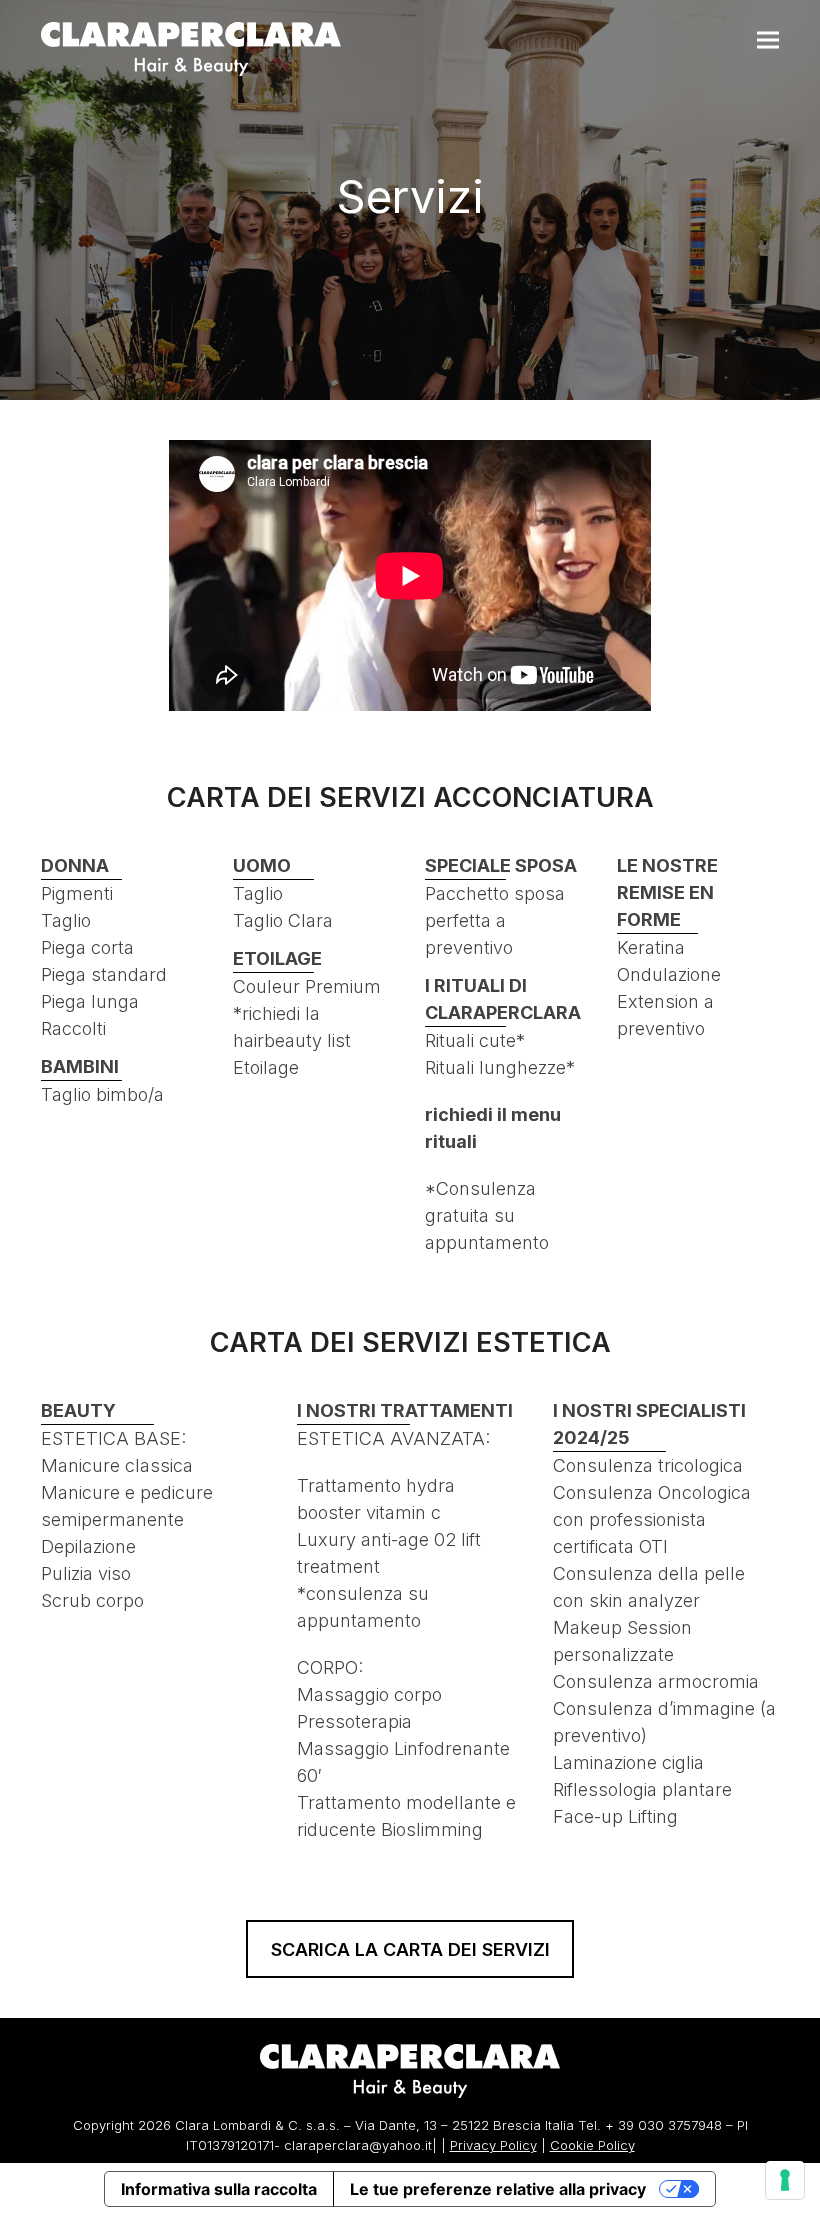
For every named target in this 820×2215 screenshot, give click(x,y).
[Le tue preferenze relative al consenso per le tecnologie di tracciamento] (785, 2180)
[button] (768, 40)
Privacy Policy (493, 2145)
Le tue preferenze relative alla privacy (498, 2189)
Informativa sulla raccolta (219, 2189)
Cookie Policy (592, 2145)
